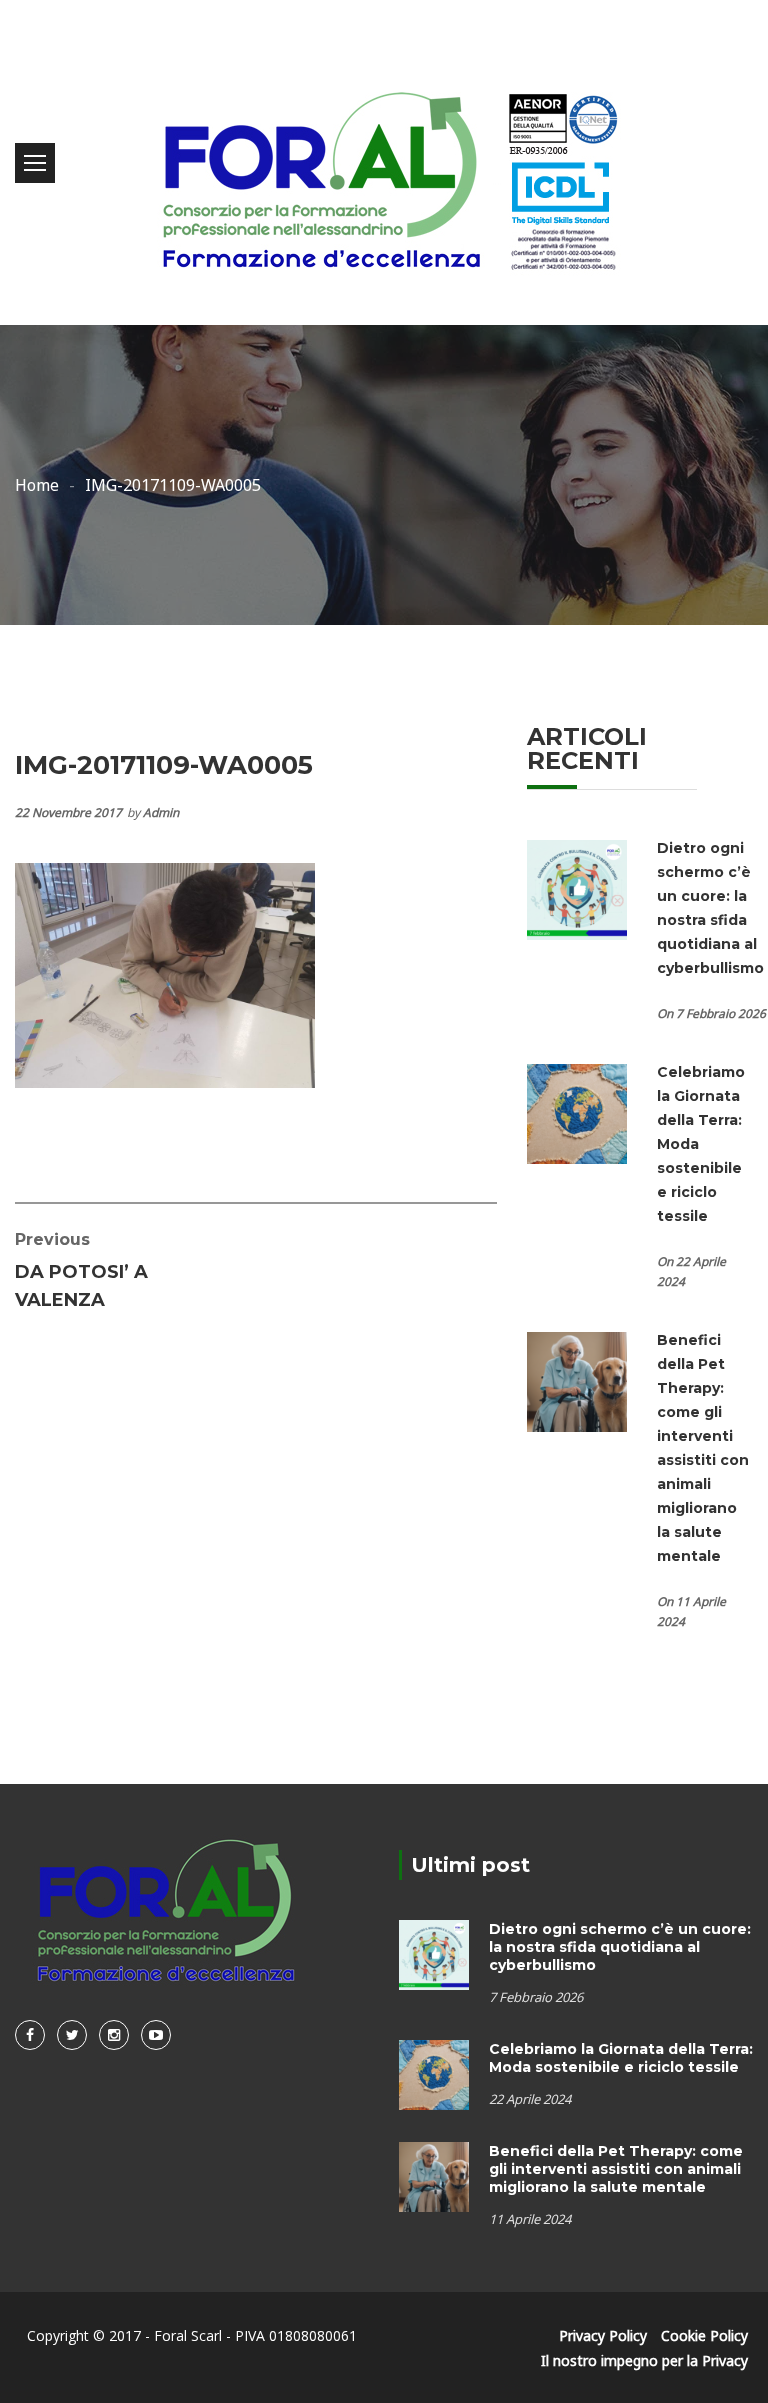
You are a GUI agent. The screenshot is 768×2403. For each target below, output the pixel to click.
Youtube (156, 2035)
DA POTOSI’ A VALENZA (81, 1270)
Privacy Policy (603, 2335)
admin (161, 812)
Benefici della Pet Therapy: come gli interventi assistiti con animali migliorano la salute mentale (616, 2169)
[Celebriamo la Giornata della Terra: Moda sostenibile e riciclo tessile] (577, 1112)
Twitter (72, 2035)
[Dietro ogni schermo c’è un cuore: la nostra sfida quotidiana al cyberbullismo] (577, 888)
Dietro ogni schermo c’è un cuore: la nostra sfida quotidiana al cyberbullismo (620, 1947)
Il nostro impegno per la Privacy (644, 2360)
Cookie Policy (704, 2335)
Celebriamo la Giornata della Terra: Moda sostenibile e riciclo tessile (621, 2058)
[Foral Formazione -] (384, 162)
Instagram (114, 2035)
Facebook (30, 2035)
